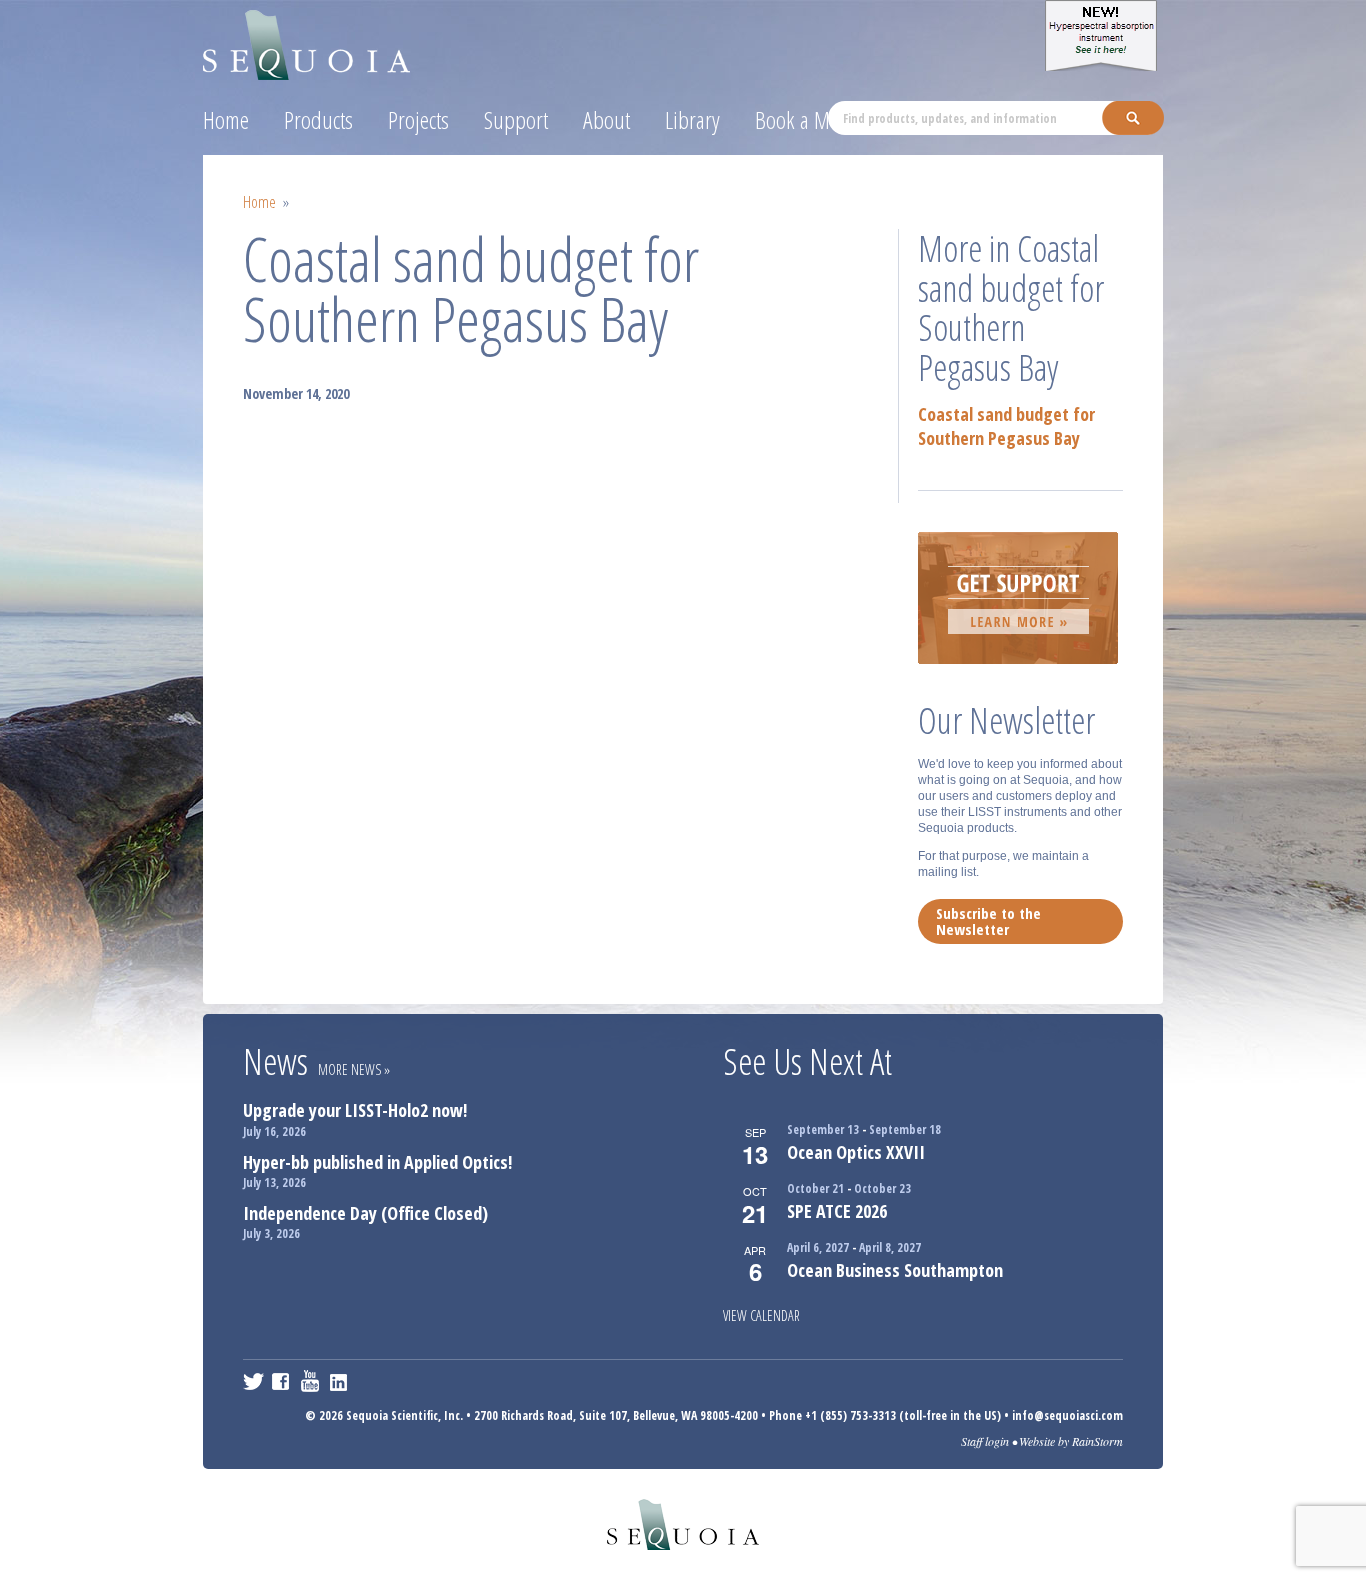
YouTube (311, 1381)
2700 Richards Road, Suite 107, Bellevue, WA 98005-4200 (616, 1415)
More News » (354, 1069)
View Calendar (761, 1315)
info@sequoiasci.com (1067, 1415)
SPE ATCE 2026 (837, 1211)
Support (516, 119)
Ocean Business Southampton (895, 1270)
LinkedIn (340, 1381)
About (606, 119)
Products (318, 119)
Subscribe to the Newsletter (988, 921)
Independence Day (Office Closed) (365, 1213)
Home (226, 119)
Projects (418, 119)
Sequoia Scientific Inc (307, 41)
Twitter (253, 1381)
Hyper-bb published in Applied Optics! (377, 1162)
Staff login (985, 1441)
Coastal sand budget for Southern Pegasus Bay (1006, 426)
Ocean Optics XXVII (856, 1152)
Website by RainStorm (1071, 1441)
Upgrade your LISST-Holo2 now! (355, 1110)
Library (692, 119)
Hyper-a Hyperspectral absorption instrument (1104, 35)
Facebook (282, 1381)
